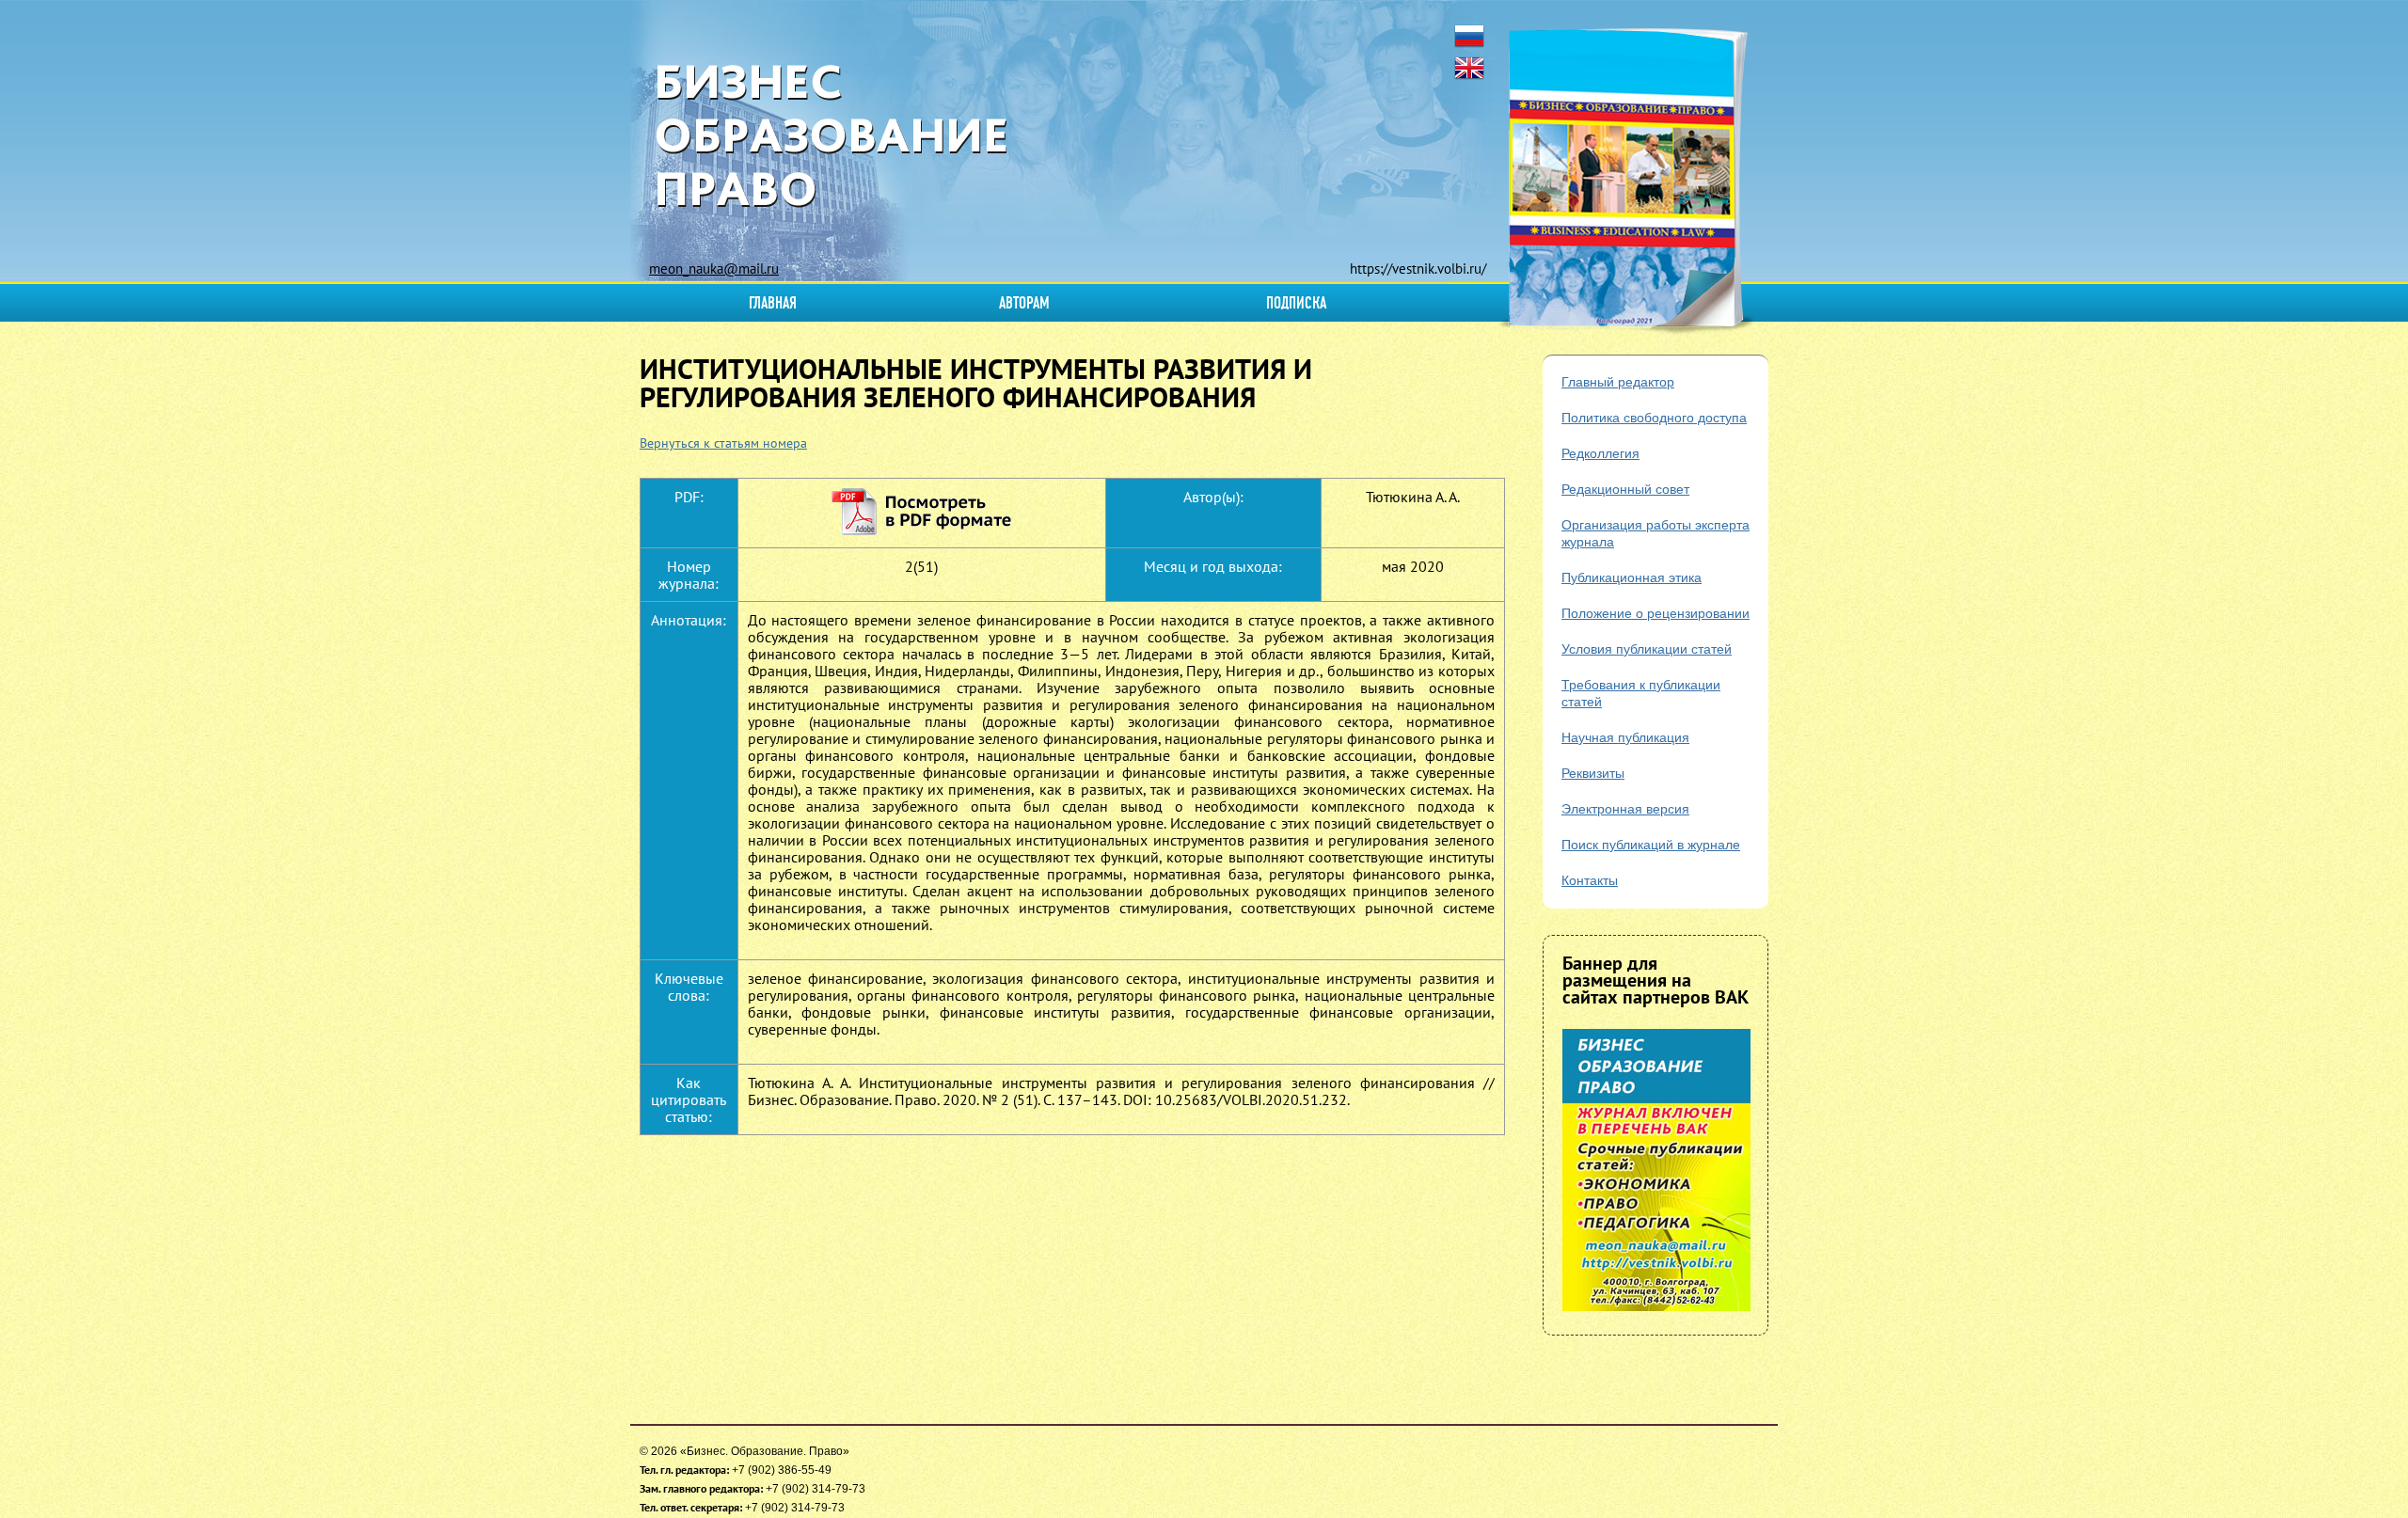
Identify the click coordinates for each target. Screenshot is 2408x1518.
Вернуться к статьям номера (723, 443)
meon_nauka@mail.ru (714, 269)
